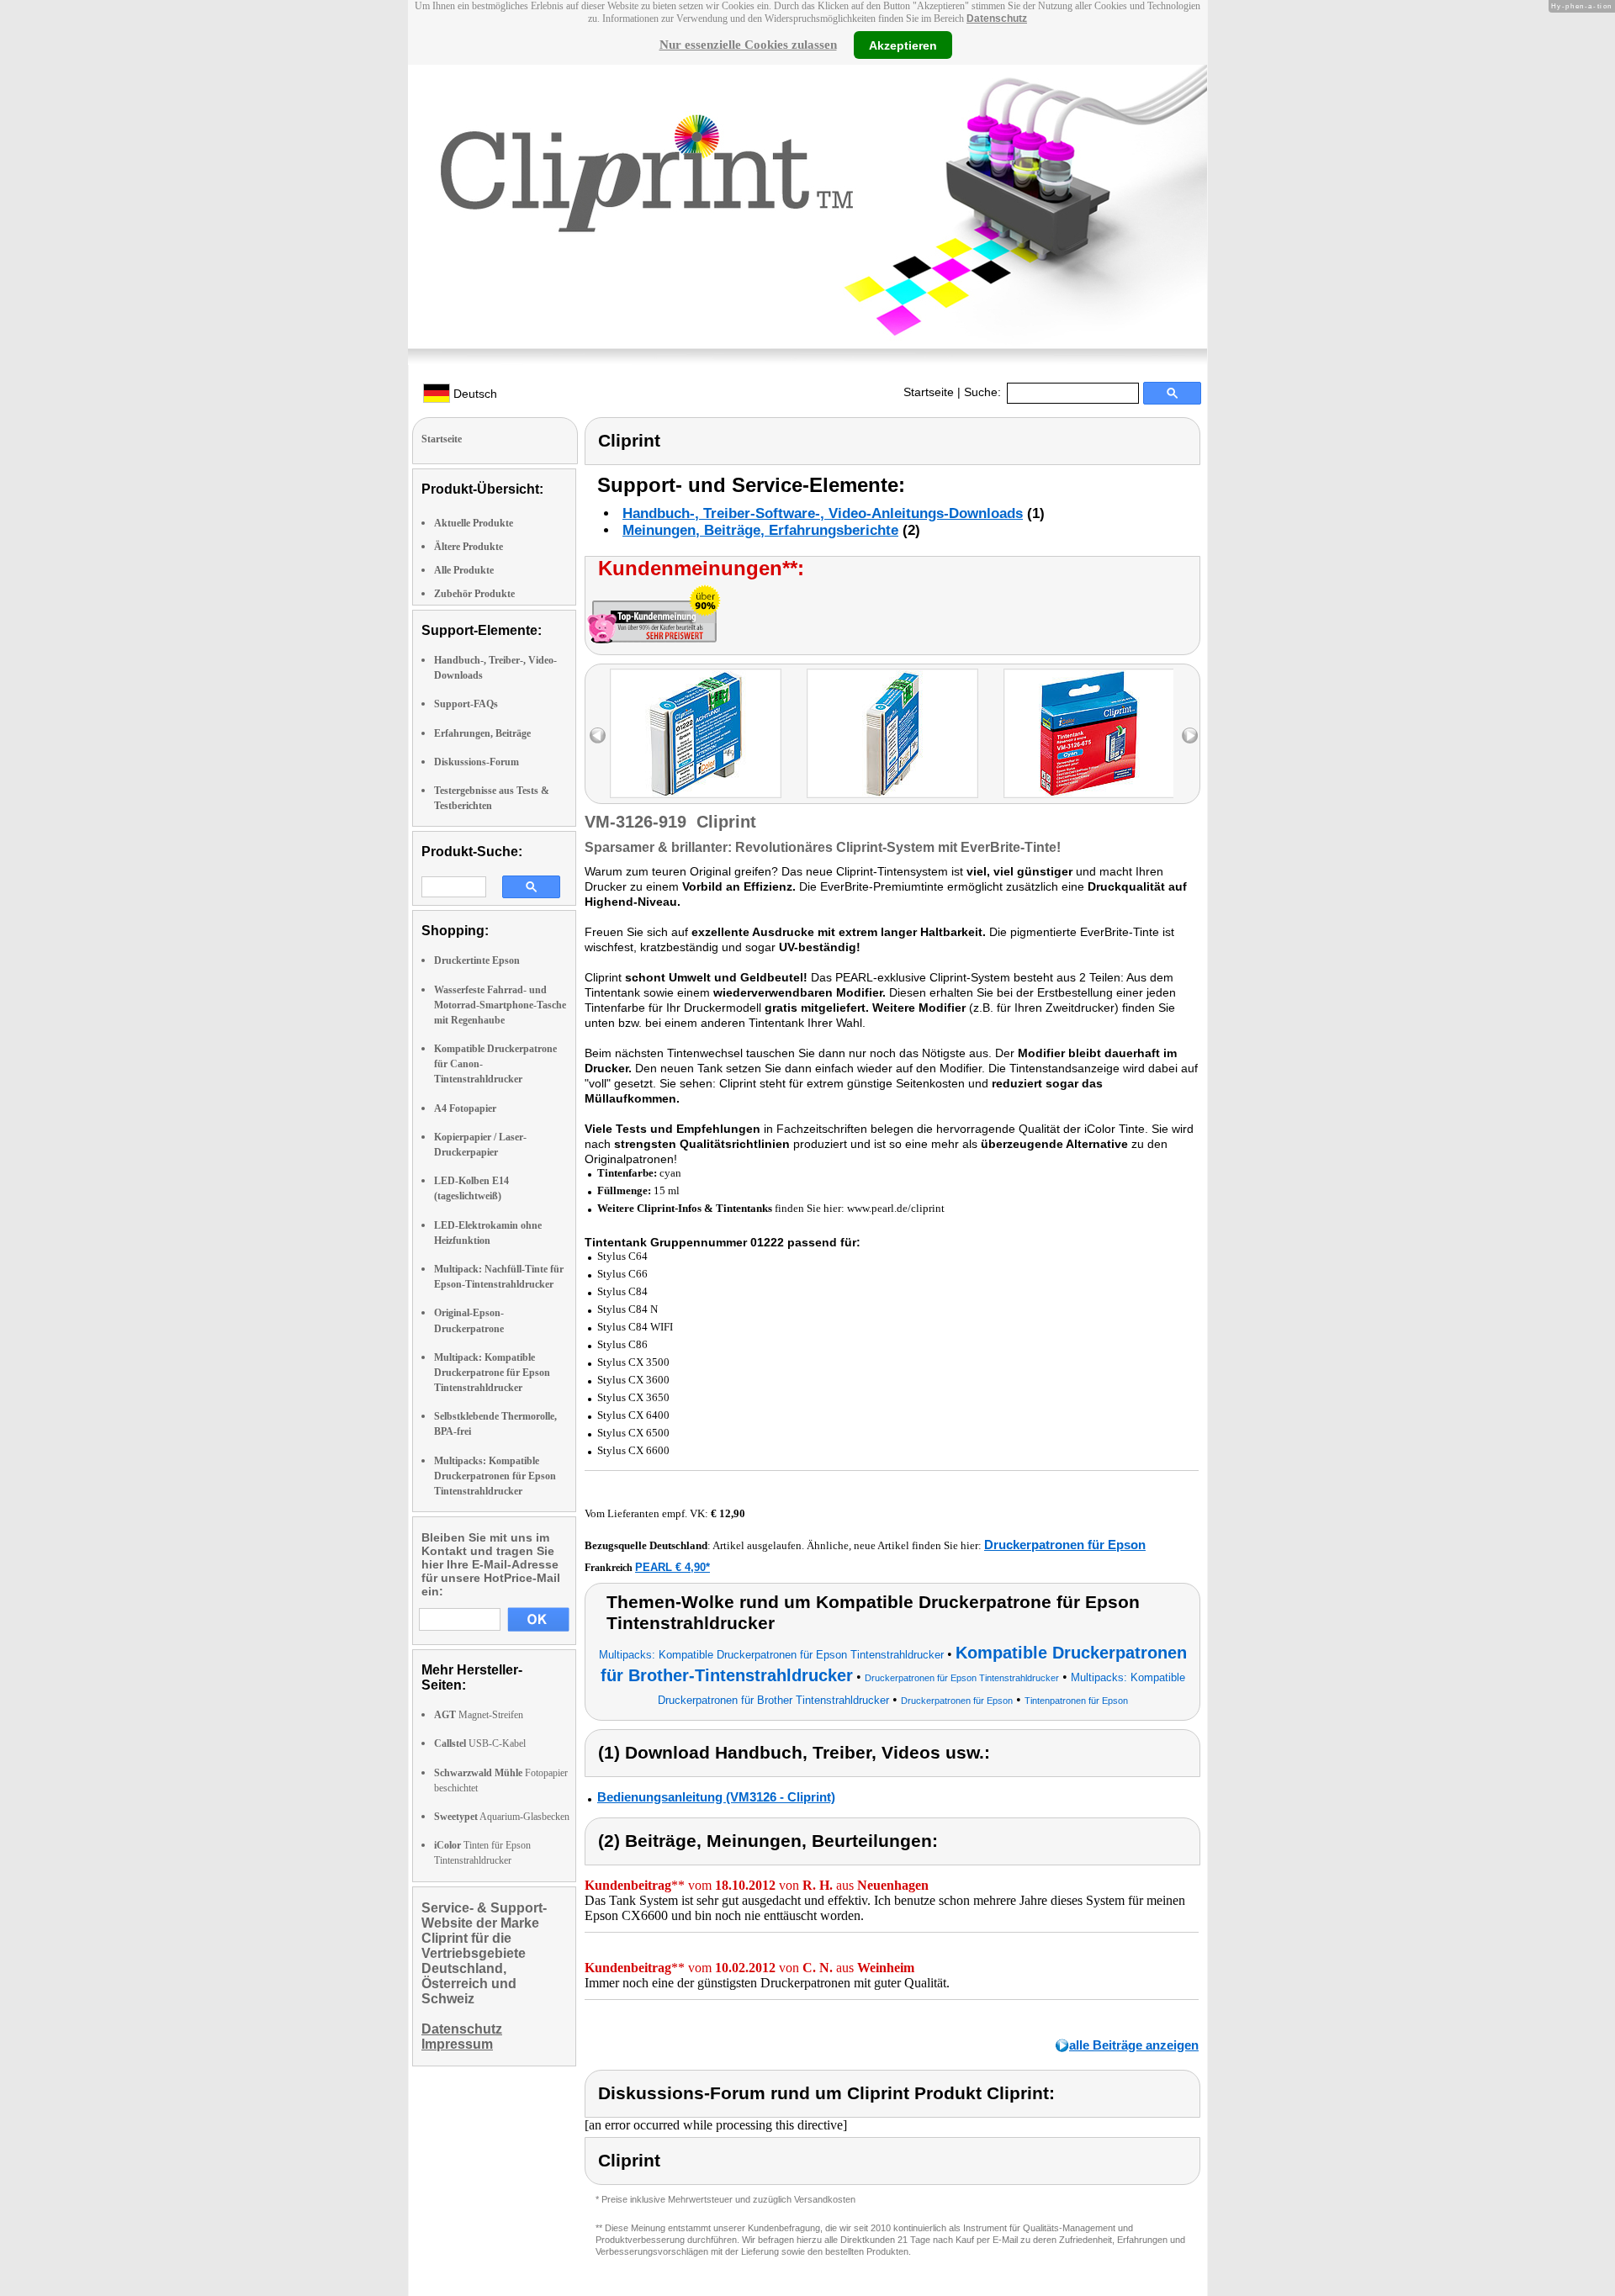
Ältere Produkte (469, 547)
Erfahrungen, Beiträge (482, 733)
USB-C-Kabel (480, 1743)
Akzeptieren (903, 45)
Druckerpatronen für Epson (1065, 1545)
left (598, 735)
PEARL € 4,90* (672, 1567)
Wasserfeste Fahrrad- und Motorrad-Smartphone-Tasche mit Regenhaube (500, 1005)
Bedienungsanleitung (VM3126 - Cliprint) (716, 1797)
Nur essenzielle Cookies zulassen (748, 45)
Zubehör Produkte (474, 594)
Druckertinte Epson (477, 960)
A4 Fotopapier (465, 1108)
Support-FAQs (466, 704)
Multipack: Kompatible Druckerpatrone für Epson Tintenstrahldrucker (492, 1373)
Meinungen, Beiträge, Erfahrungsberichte (760, 530)
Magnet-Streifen (479, 1715)
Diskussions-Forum (477, 762)
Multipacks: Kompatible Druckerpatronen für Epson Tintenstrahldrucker (495, 1476)
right (1190, 735)
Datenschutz (997, 19)
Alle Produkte (464, 570)
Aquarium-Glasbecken (502, 1817)
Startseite (929, 392)
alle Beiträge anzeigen (1134, 2045)
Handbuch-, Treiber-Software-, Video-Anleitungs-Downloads (823, 513)
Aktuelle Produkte (474, 523)
